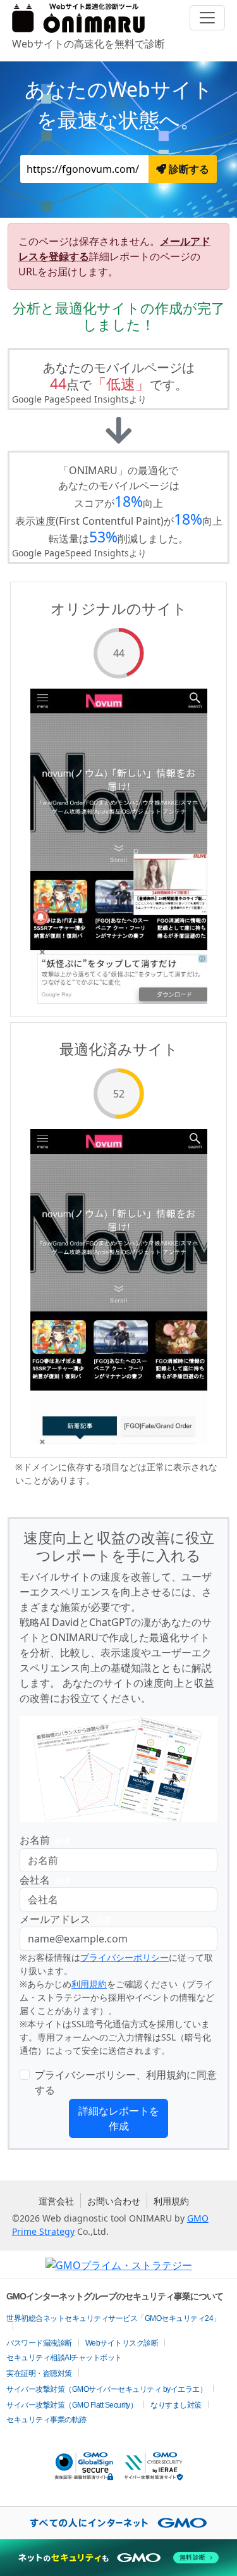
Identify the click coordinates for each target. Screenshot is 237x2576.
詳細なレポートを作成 (119, 2118)
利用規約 (89, 1984)
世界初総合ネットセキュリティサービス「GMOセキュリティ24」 (113, 2318)
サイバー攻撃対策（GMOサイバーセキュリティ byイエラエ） (106, 2389)
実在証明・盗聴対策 (39, 2373)
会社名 (45, 1880)
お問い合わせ (114, 2201)
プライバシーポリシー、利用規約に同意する (126, 2082)
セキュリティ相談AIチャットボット (64, 2358)
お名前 (45, 1840)
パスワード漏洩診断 (39, 2343)
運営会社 (56, 2201)
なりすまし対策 (176, 2405)
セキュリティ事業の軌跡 (46, 2420)
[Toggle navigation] (207, 18)
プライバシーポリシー (125, 1957)
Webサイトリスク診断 (122, 2343)
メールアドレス (65, 1919)
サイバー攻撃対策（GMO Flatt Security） (72, 2405)
